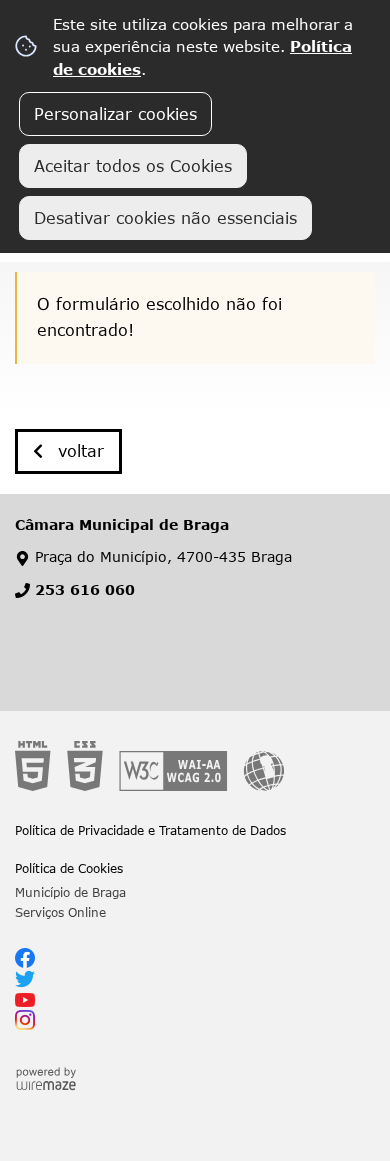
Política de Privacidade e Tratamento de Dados (150, 830)
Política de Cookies (69, 868)
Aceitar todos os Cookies (133, 166)
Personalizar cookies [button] (115, 114)
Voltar (81, 451)
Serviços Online (60, 912)
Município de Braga (70, 892)
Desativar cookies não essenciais (165, 218)
